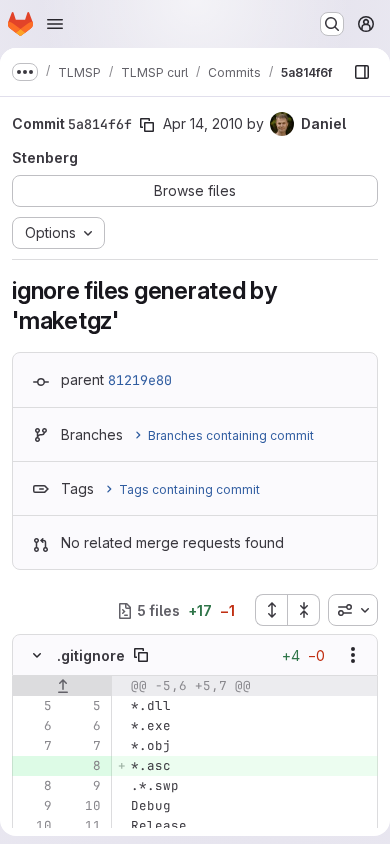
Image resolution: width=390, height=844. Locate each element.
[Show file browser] (362, 72)
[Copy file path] (141, 655)
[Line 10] (84, 806)
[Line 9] (84, 786)
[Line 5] (35, 706)
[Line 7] (35, 746)
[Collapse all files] (304, 610)
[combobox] (353, 610)
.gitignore (91, 655)
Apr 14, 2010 (203, 123)
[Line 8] (35, 786)
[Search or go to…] (332, 24)
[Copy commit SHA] (147, 125)
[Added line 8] (84, 766)
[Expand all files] (271, 610)
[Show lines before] (62, 686)
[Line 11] (84, 826)
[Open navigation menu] (55, 24)
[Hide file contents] (37, 655)
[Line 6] (35, 726)
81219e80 (140, 380)
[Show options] (353, 655)
